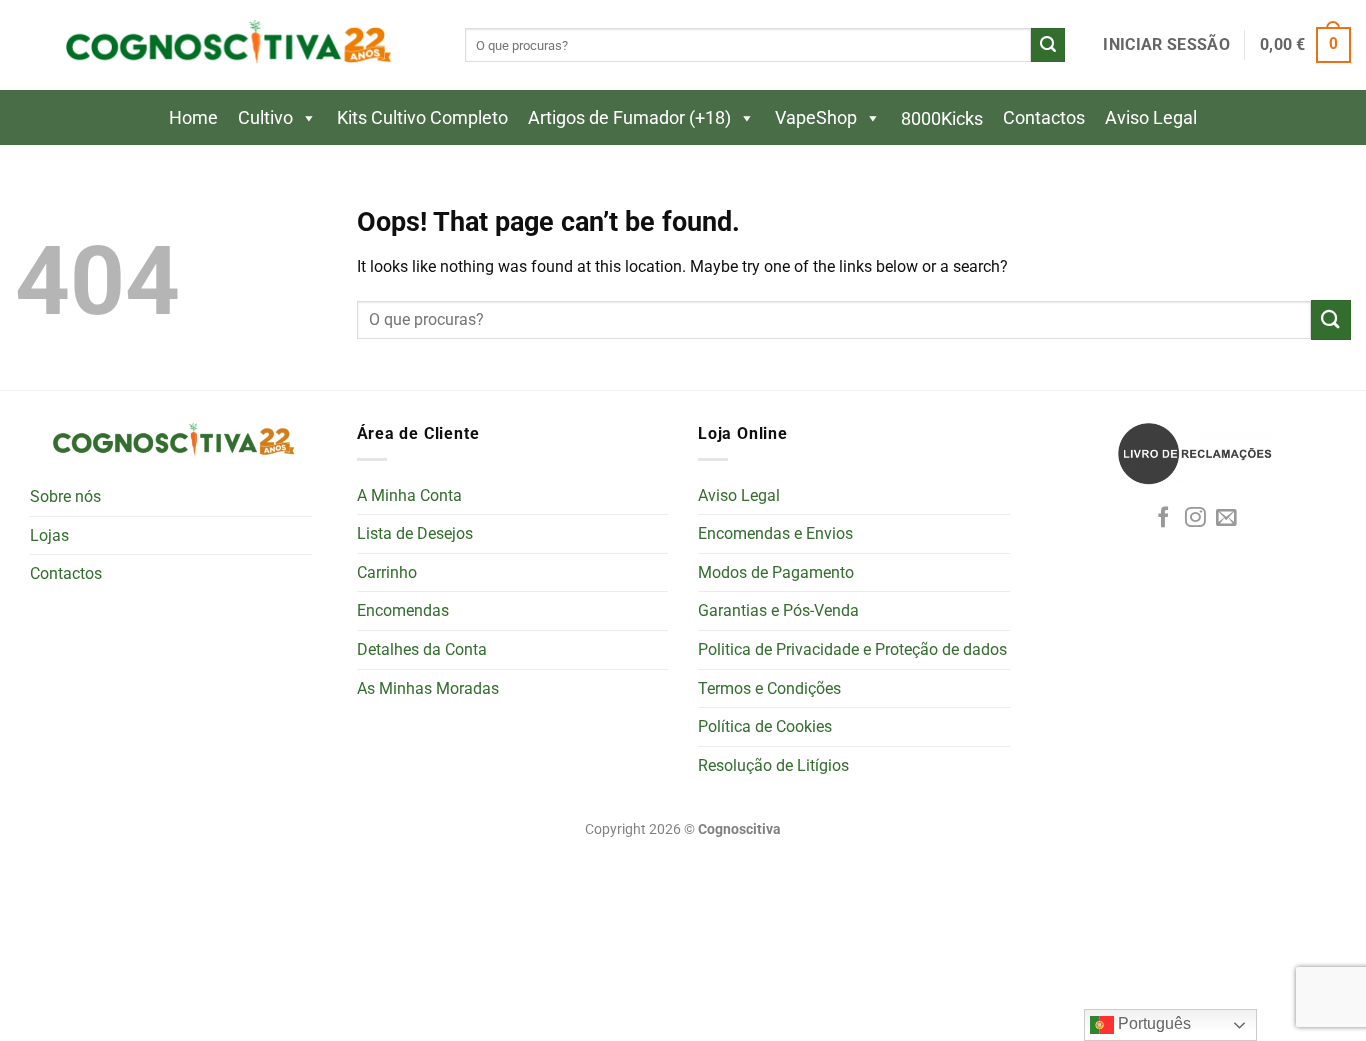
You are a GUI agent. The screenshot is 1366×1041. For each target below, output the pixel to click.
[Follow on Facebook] (1163, 518)
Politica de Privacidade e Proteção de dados (852, 649)
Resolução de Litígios (773, 765)
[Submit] (1048, 45)
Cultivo (265, 117)
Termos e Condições (769, 688)
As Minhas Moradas (428, 688)
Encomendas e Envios (775, 533)
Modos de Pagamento (776, 572)
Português (1152, 1023)
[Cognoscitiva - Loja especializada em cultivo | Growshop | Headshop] (225, 45)
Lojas (49, 535)
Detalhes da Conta (422, 649)
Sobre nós (65, 496)
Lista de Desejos (415, 533)
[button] (1166, 45)
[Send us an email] (1226, 518)
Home (193, 117)
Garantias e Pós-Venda (778, 610)
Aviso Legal (1151, 117)
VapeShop (816, 117)
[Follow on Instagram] (1195, 518)
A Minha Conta (409, 495)
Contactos (1044, 117)
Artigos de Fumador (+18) (629, 117)
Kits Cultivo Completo (422, 117)
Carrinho (387, 572)
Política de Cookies (765, 726)
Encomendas (403, 610)
